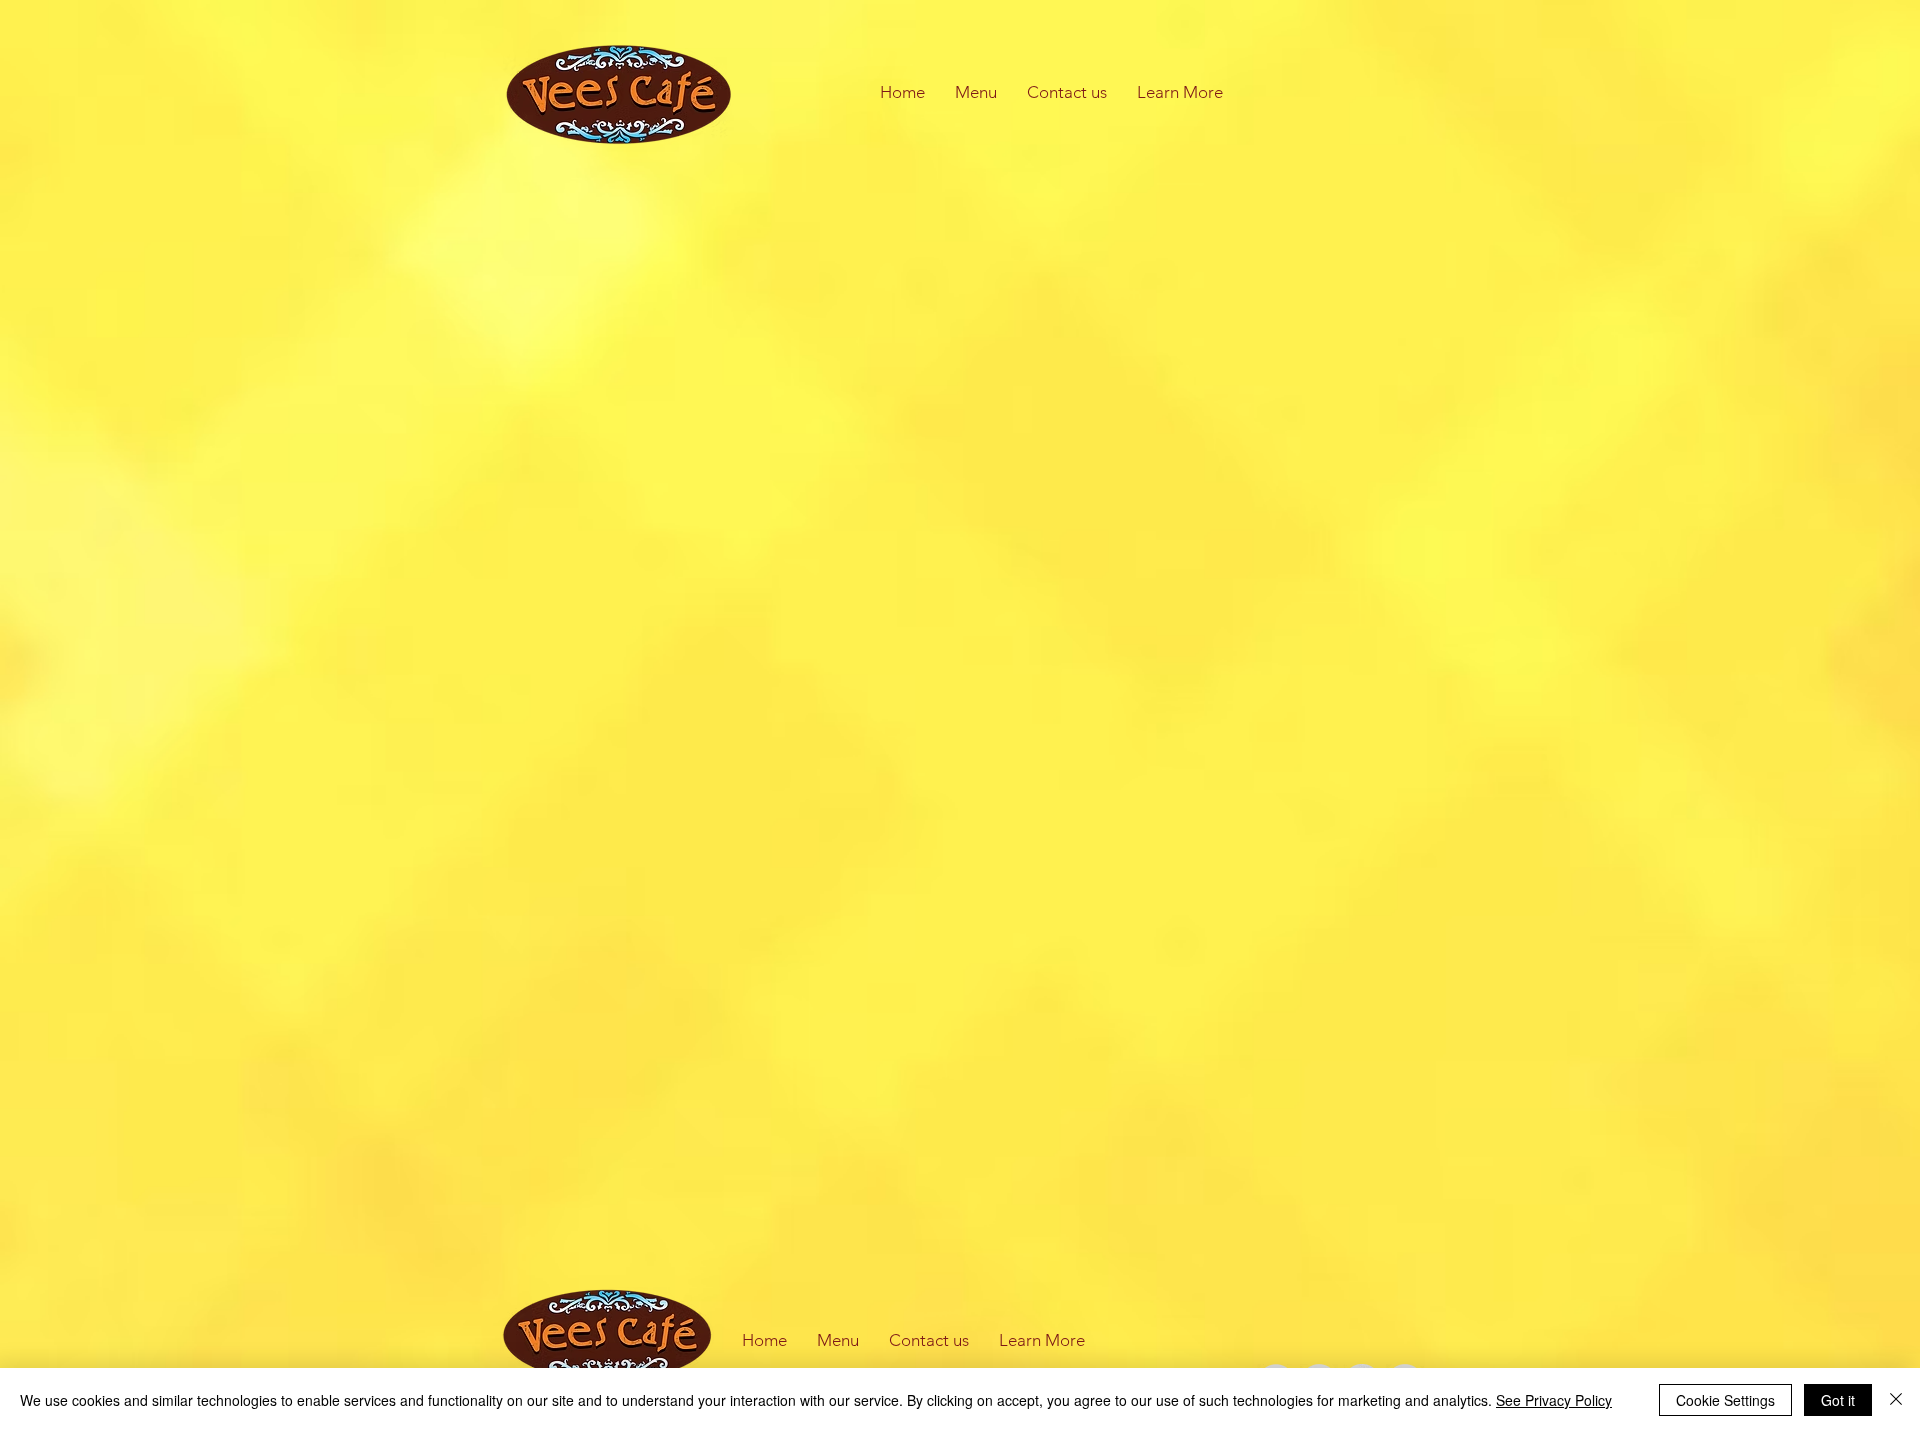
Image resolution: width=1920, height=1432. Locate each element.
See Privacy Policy (1554, 1400)
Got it (1838, 1400)
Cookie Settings (1725, 1400)
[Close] (1896, 1400)
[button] (1180, 92)
